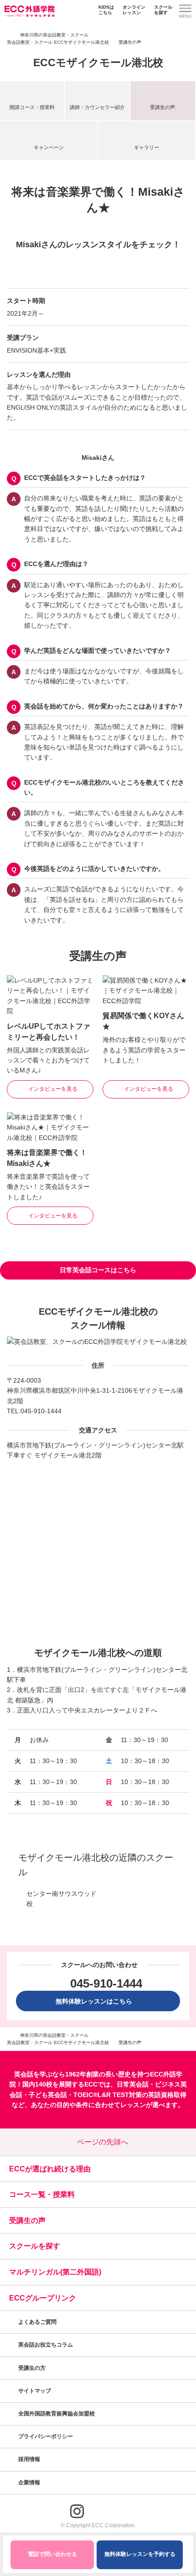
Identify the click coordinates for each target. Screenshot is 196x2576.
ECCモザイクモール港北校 (98, 62)
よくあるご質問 (37, 2322)
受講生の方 (32, 2368)
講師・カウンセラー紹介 (97, 107)
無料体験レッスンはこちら (97, 2001)
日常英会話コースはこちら (98, 1270)
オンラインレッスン (134, 10)
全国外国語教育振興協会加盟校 (57, 2414)
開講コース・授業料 (32, 107)
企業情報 (30, 2482)
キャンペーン (49, 147)
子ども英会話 (48, 2095)
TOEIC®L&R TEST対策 (108, 2095)
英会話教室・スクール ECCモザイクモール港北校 (58, 42)
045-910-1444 (41, 1411)
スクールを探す (163, 10)
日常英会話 (133, 2084)
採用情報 (30, 2459)
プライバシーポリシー (46, 2436)
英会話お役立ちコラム (46, 2345)
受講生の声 (162, 107)
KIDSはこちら (106, 10)
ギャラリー (147, 147)
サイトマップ (35, 2391)
